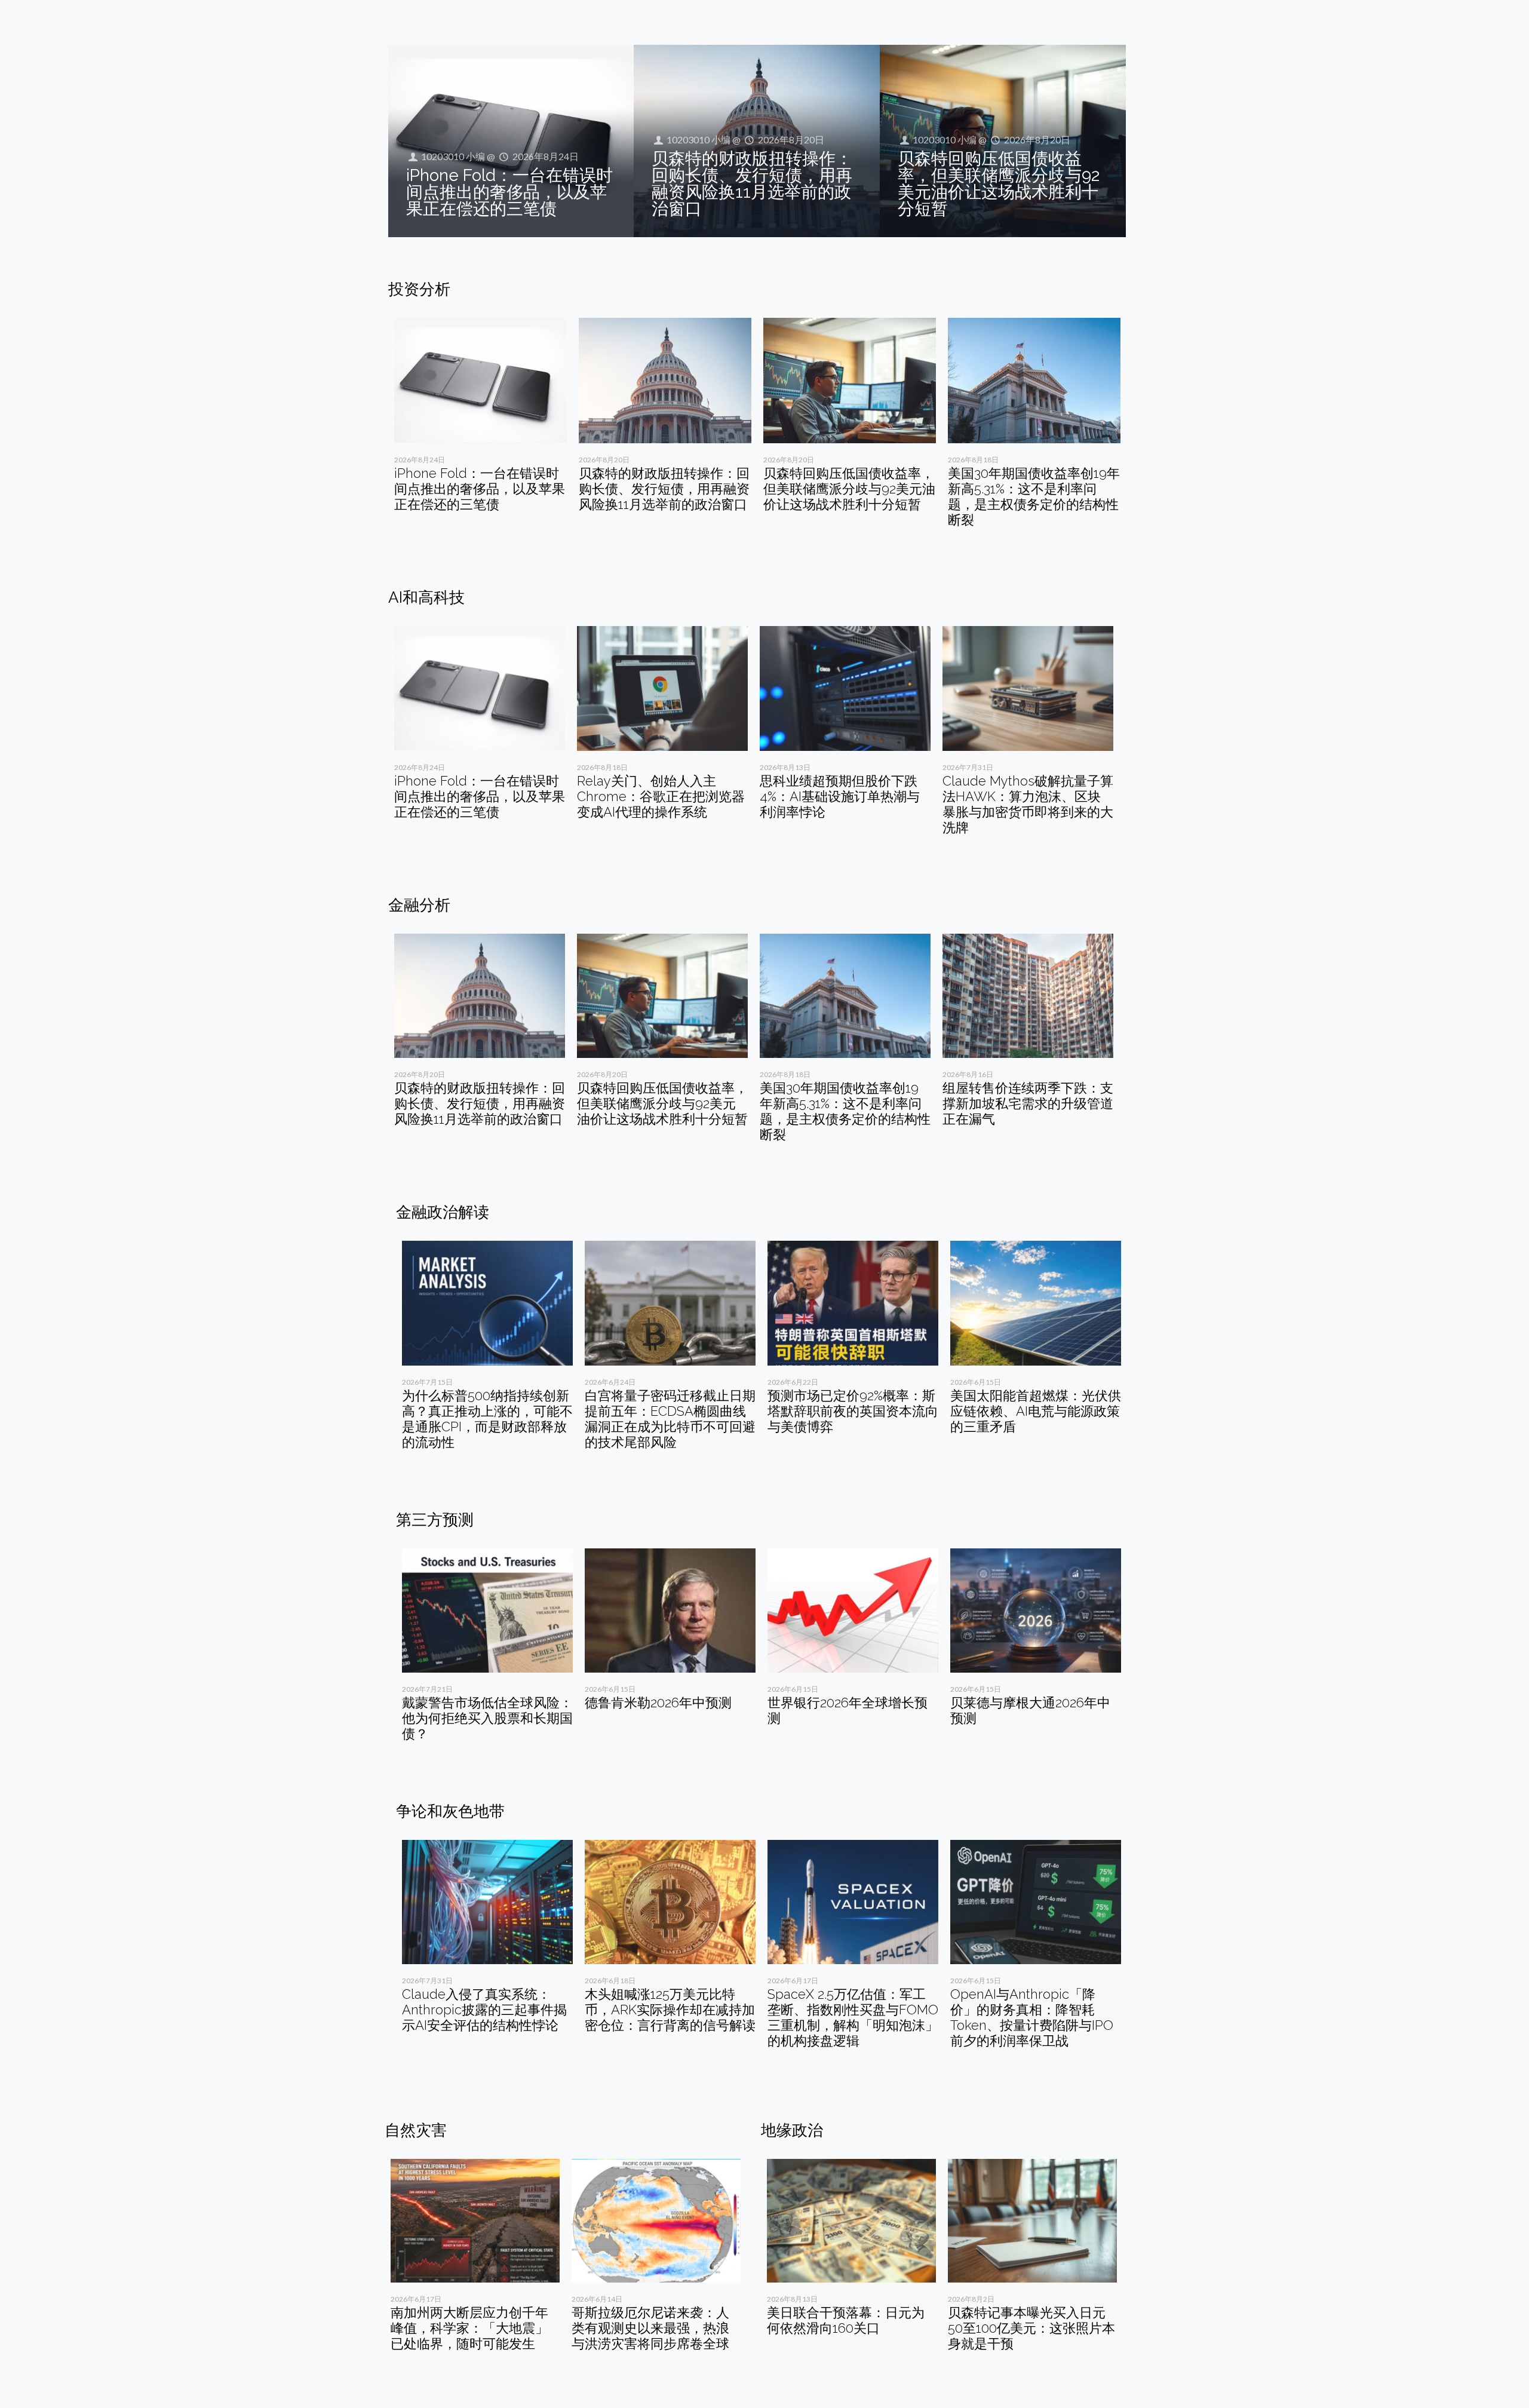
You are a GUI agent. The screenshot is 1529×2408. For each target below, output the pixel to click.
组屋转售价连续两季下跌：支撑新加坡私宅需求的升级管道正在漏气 (1028, 1103)
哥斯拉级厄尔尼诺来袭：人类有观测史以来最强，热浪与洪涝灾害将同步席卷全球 (650, 2328)
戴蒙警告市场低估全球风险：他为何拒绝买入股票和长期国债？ (487, 1718)
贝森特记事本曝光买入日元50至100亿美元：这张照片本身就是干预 (1031, 2328)
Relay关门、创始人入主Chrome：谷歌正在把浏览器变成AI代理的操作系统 (661, 796)
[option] (481, 420)
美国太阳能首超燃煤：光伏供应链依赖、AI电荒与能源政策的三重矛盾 (1036, 1411)
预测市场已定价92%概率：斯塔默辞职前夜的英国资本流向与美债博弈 (853, 1411)
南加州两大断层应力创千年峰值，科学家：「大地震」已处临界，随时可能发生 (469, 2328)
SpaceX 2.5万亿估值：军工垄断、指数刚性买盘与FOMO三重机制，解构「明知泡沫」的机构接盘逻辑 (853, 2017)
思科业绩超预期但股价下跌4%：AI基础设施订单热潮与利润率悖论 (840, 796)
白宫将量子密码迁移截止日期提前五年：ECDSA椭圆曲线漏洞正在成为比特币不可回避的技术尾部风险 (670, 1419)
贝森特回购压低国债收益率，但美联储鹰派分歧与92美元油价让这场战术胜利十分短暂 (999, 184)
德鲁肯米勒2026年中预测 (658, 1703)
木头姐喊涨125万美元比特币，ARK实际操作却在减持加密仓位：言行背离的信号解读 (670, 2010)
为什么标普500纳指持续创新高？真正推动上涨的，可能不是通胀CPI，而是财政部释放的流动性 (487, 1419)
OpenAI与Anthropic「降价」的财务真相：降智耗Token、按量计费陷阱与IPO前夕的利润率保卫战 (1032, 2017)
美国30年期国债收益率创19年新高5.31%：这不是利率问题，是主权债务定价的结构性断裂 (1034, 496)
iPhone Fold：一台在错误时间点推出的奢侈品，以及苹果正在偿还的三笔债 (509, 192)
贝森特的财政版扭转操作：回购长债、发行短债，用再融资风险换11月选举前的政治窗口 (752, 184)
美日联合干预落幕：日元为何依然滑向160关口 (846, 2320)
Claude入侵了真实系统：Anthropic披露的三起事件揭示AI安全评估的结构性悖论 (484, 2010)
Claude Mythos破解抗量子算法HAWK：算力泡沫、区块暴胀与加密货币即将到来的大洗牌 (1028, 804)
